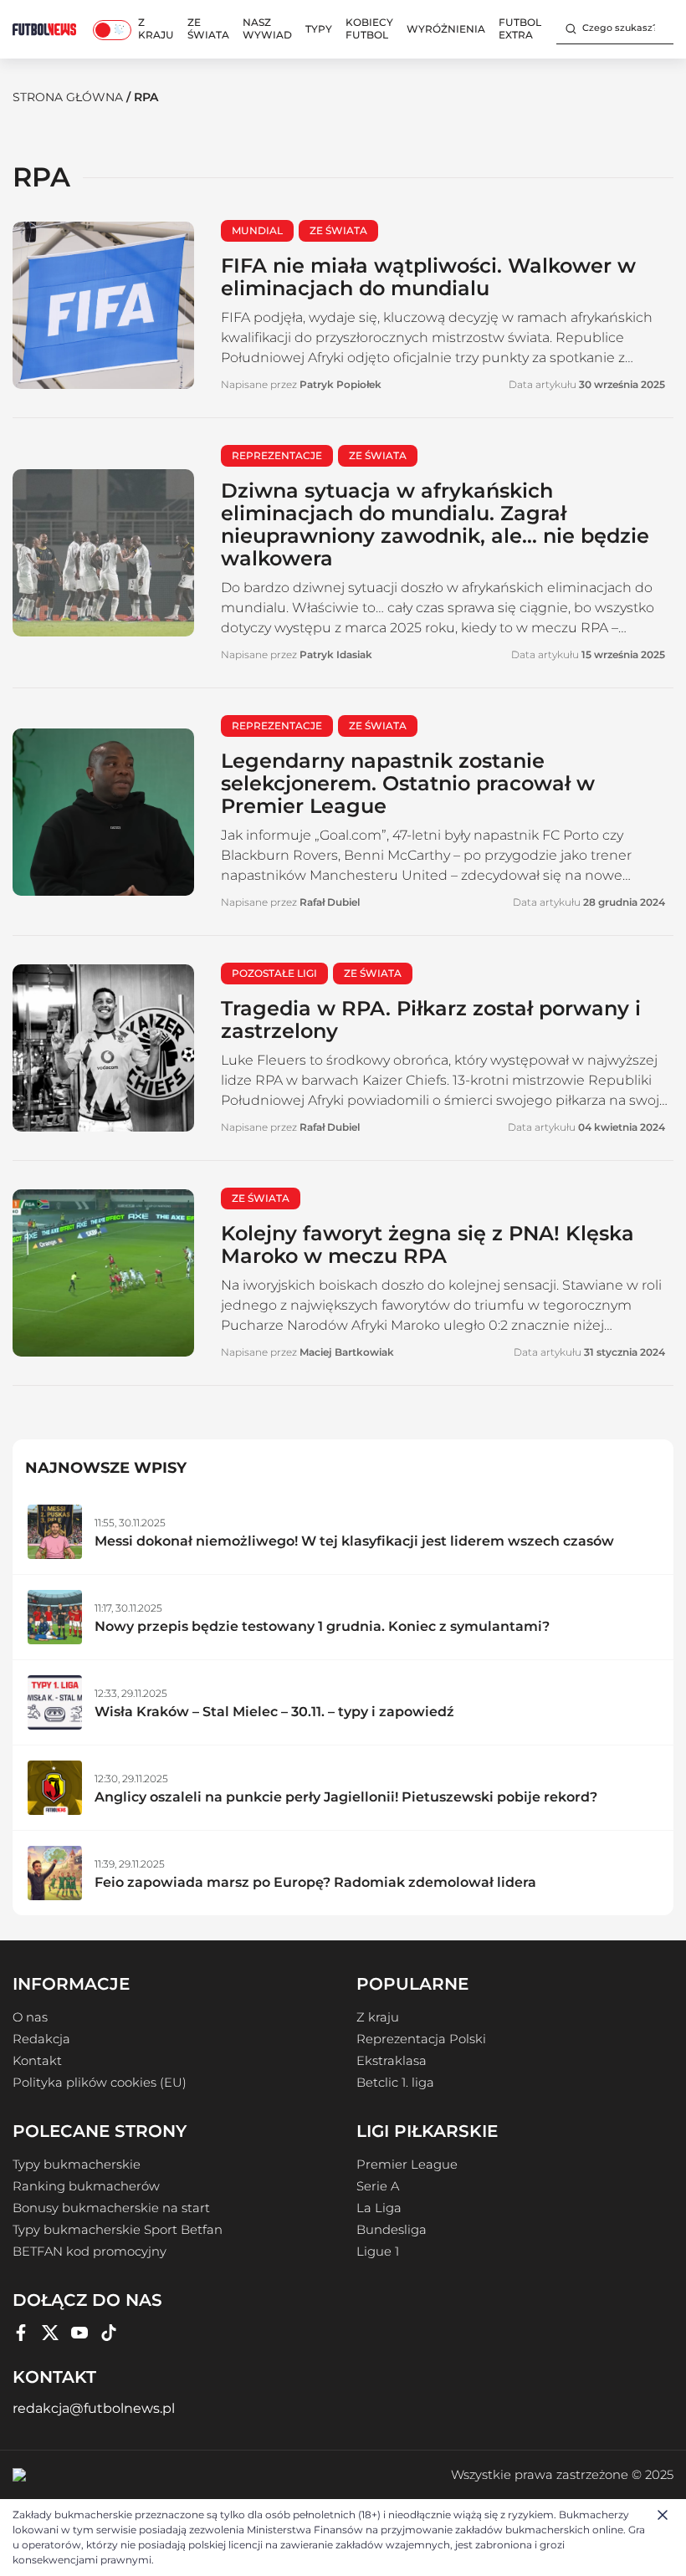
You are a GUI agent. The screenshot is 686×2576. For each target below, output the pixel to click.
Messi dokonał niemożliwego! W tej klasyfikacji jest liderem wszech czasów (354, 1541)
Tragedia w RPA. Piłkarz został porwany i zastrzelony (431, 1020)
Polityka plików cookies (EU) (100, 2083)
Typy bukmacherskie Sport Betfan (118, 2230)
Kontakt (37, 2061)
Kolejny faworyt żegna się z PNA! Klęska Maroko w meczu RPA (427, 1245)
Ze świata (208, 28)
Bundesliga (392, 2230)
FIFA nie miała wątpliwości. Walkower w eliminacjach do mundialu (428, 277)
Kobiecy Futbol (369, 28)
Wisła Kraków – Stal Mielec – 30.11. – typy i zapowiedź (274, 1712)
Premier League (407, 2165)
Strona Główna (68, 97)
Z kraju (156, 28)
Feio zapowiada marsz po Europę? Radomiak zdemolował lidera (315, 1882)
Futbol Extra (520, 28)
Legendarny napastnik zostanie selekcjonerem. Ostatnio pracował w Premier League (408, 783)
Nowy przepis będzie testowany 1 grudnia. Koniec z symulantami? (322, 1626)
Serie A (378, 2186)
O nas (30, 2017)
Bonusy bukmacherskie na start (111, 2208)
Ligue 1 (378, 2251)
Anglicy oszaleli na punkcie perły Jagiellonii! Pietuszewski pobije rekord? (346, 1797)
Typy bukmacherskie (77, 2165)
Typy (319, 29)
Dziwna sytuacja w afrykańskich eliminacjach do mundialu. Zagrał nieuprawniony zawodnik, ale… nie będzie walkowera (435, 524)
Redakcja (41, 2039)
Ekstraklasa (392, 2061)
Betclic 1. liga (395, 2083)
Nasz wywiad (267, 28)
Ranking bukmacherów (86, 2186)
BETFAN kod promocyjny (90, 2251)
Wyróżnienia (446, 29)
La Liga (379, 2208)
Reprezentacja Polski (421, 2039)
